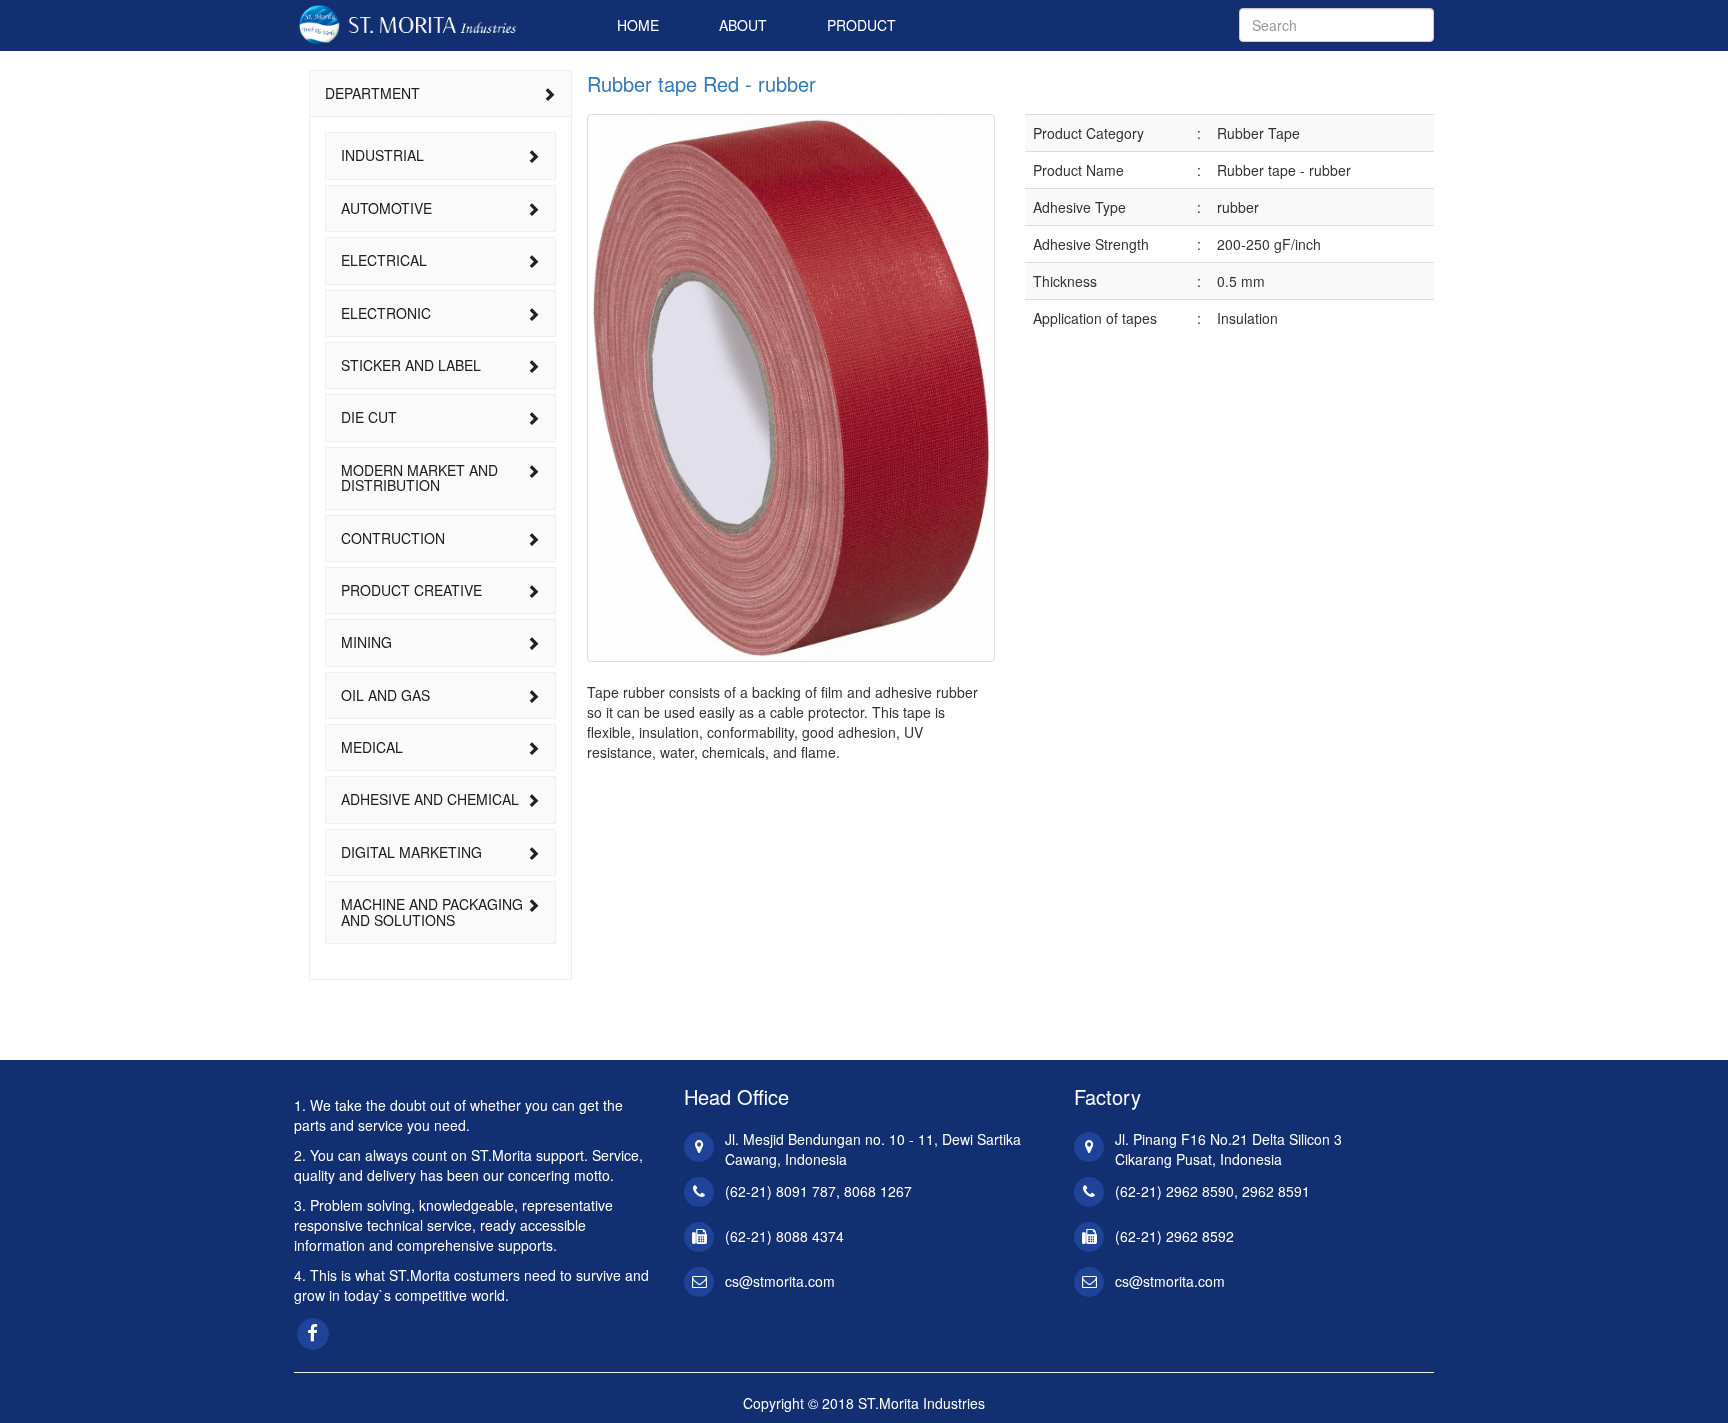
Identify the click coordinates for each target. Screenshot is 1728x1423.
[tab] (440, 93)
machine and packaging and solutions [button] (432, 911)
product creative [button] (411, 590)
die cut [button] (369, 417)
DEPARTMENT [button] (372, 93)
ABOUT (743, 25)
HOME (638, 25)
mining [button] (366, 642)
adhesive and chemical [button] (430, 799)
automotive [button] (386, 208)
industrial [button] (382, 155)
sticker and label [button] (411, 365)
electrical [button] (384, 260)
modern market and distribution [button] (419, 477)
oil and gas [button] (385, 695)
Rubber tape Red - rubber (701, 83)
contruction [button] (393, 538)
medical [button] (372, 747)
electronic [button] (386, 313)
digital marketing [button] (411, 852)
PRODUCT (861, 25)
